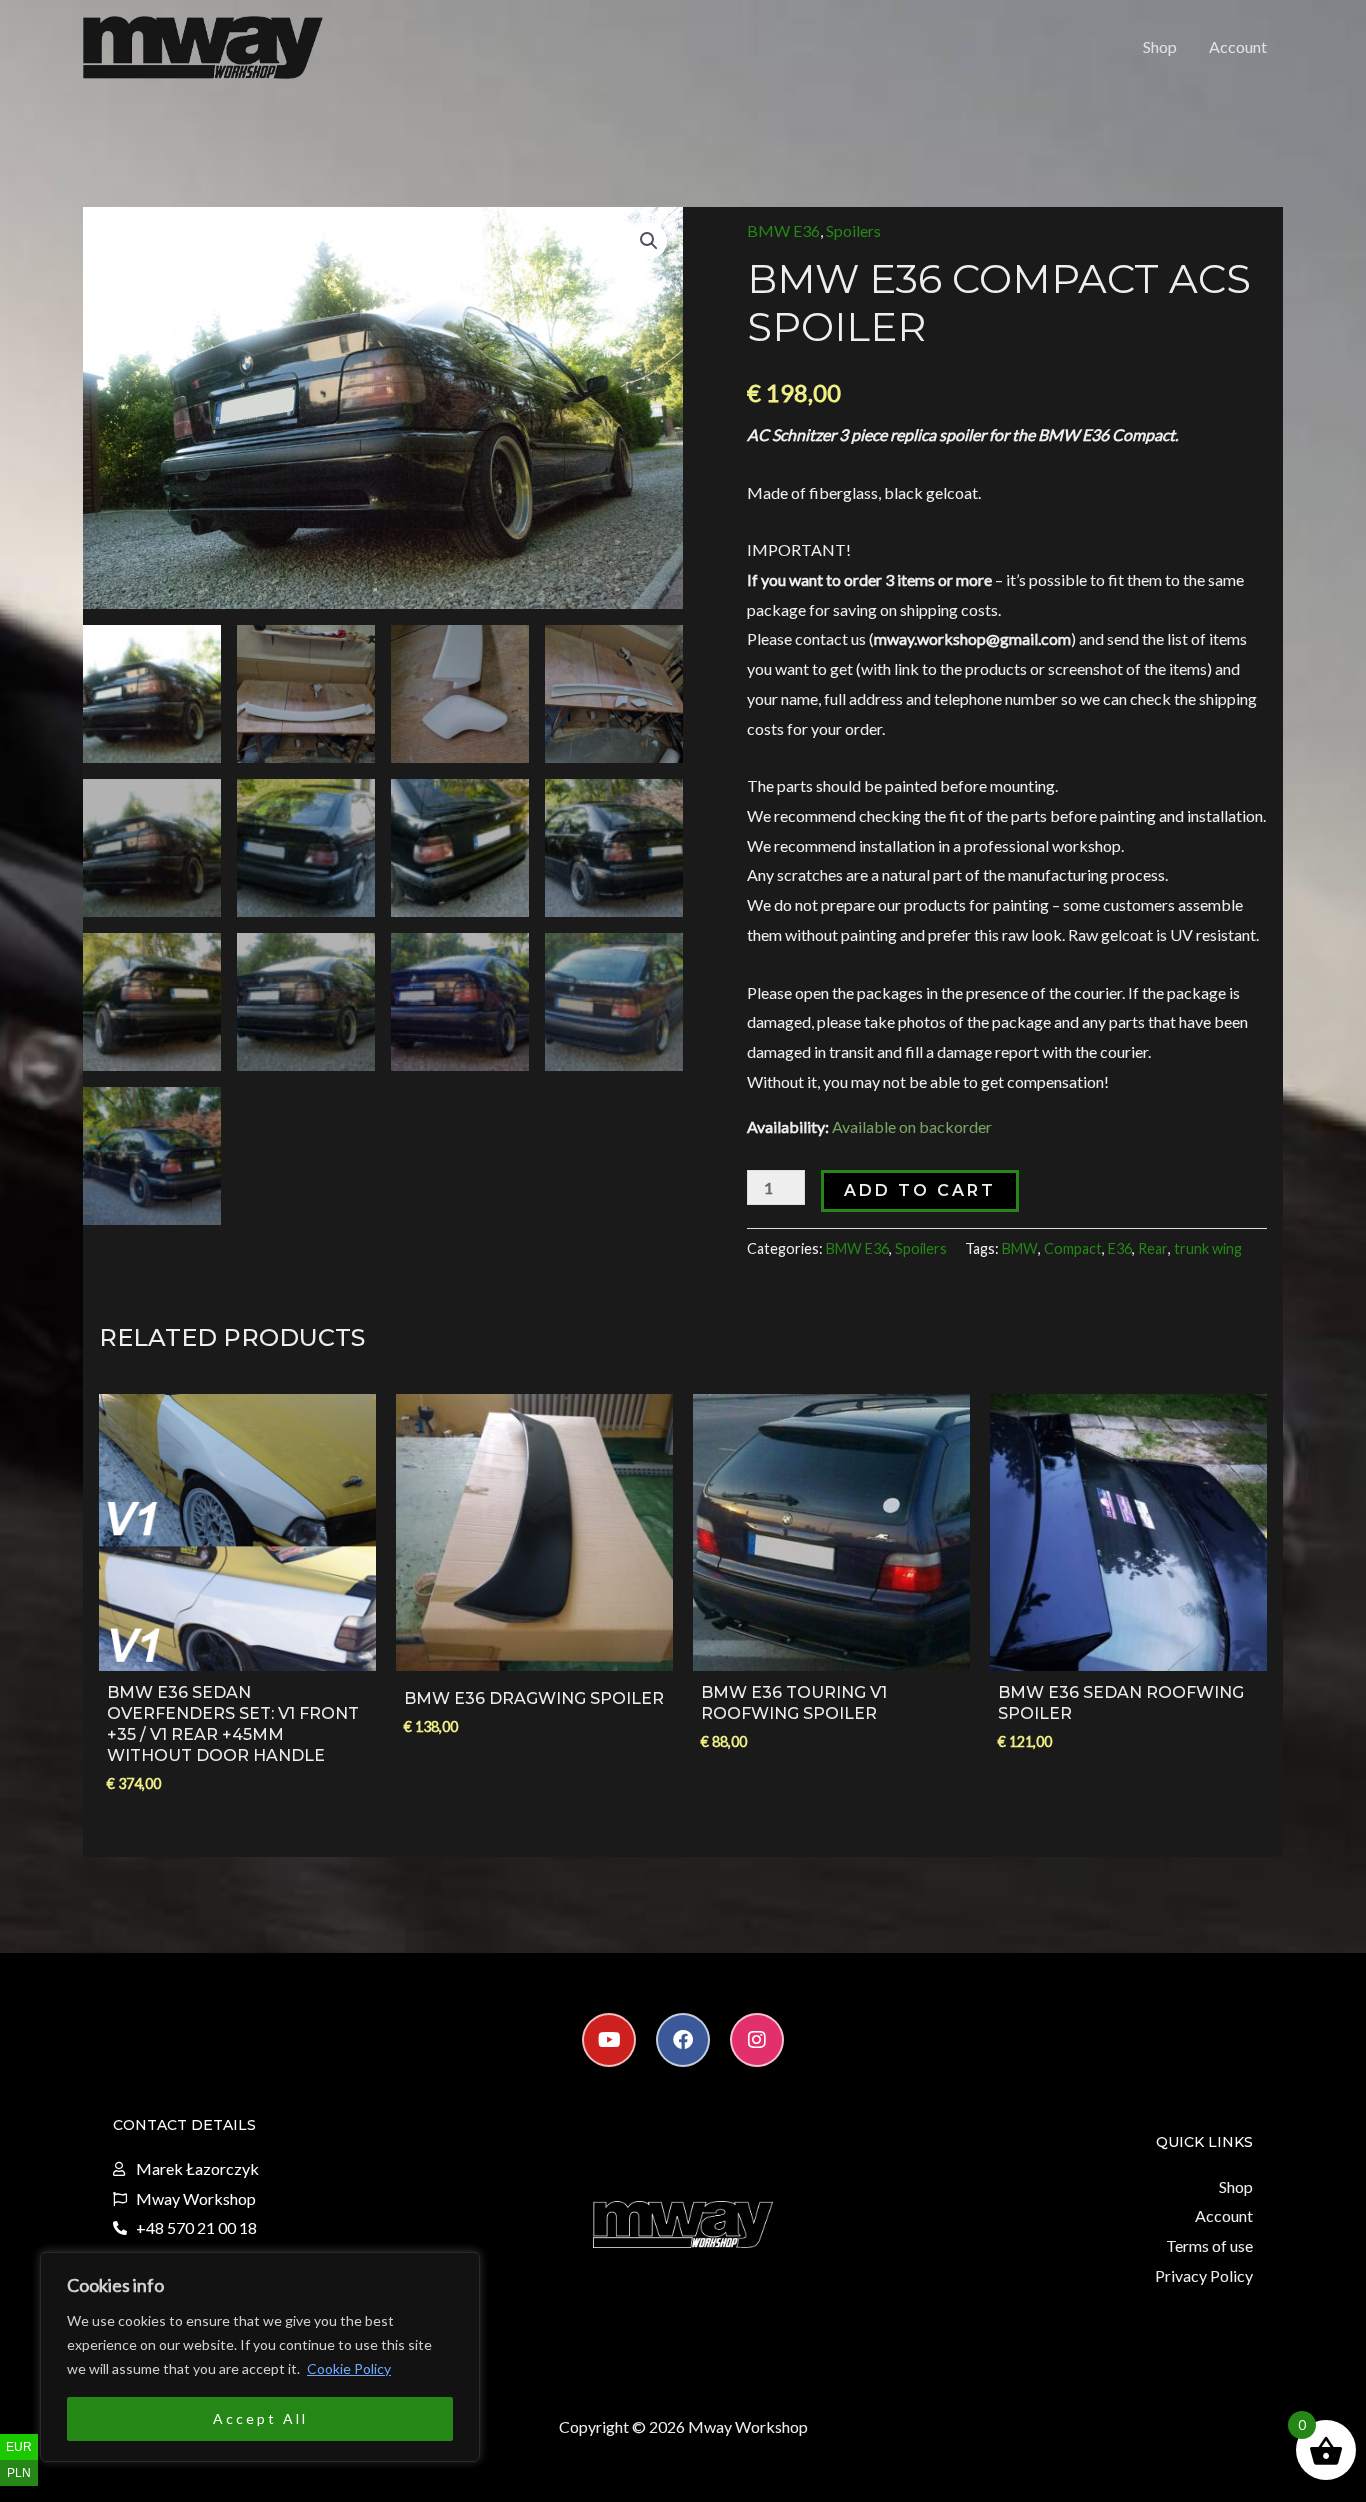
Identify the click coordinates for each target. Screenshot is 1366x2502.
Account (1238, 46)
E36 (1120, 1248)
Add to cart (920, 1190)
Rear (1153, 1248)
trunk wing (1208, 1248)
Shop (1160, 46)
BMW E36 (783, 230)
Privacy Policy (1204, 2275)
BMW (1020, 1248)
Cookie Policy (349, 2368)
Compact (1073, 1248)
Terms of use (1209, 2245)
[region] (260, 2357)
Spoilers (853, 230)
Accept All (260, 2418)
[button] (649, 241)
